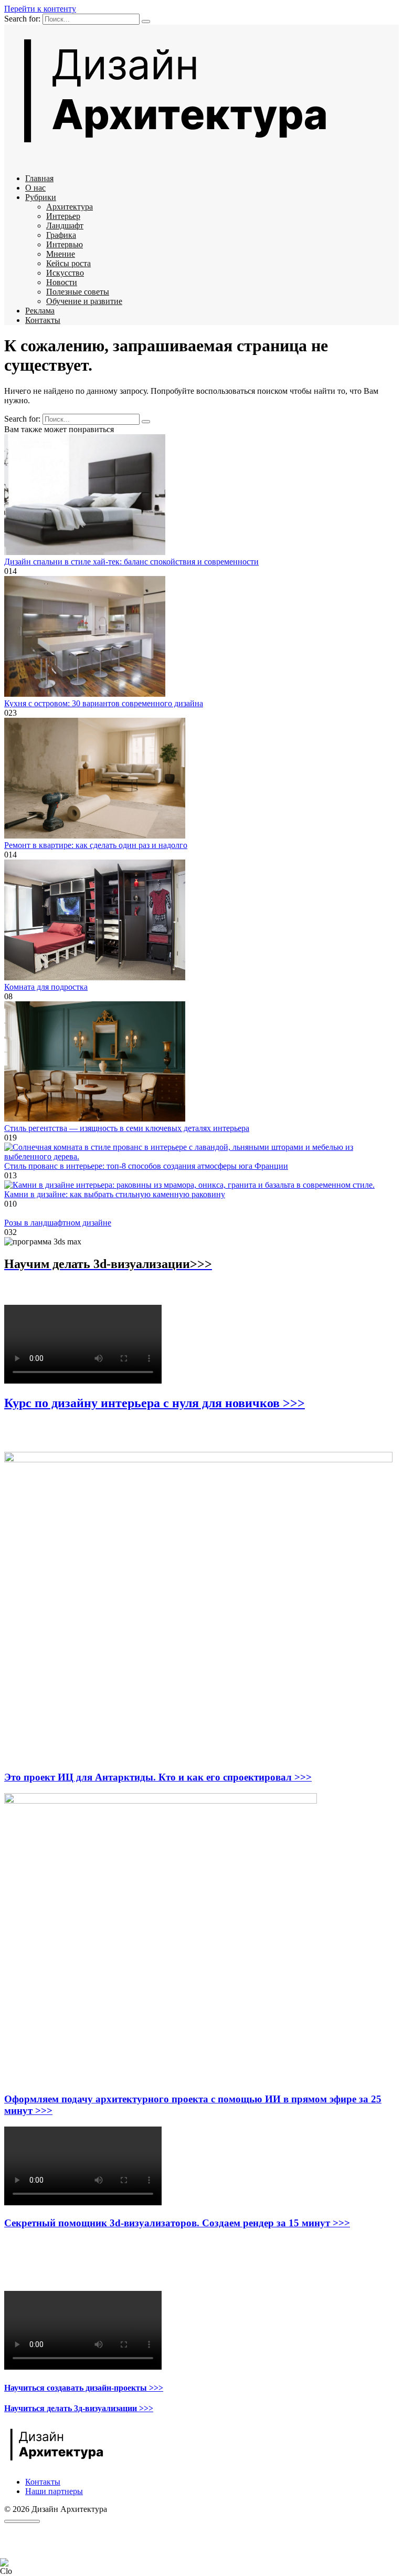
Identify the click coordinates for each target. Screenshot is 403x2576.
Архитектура (70, 207)
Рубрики (41, 197)
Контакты (43, 320)
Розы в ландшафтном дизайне (58, 1223)
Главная (39, 178)
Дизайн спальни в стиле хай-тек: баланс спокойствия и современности (131, 562)
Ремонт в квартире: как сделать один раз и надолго (96, 845)
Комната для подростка (46, 987)
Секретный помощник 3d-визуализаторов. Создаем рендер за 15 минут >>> (177, 2223)
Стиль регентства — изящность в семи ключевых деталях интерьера (127, 1128)
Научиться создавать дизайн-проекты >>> (84, 2388)
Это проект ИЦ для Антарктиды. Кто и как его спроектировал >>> (158, 1777)
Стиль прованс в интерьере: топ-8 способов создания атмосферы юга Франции (146, 1166)
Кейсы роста (68, 263)
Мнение (61, 254)
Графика (61, 235)
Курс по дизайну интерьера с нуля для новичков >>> (155, 1403)
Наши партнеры (54, 2491)
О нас (35, 188)
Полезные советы (78, 292)
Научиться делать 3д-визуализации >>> (79, 2408)
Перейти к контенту (40, 9)
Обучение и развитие (84, 301)
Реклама (40, 311)
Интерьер (63, 216)
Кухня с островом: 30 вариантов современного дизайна (104, 703)
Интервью (65, 244)
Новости (62, 282)
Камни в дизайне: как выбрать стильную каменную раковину (115, 1194)
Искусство (65, 273)
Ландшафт (65, 226)
